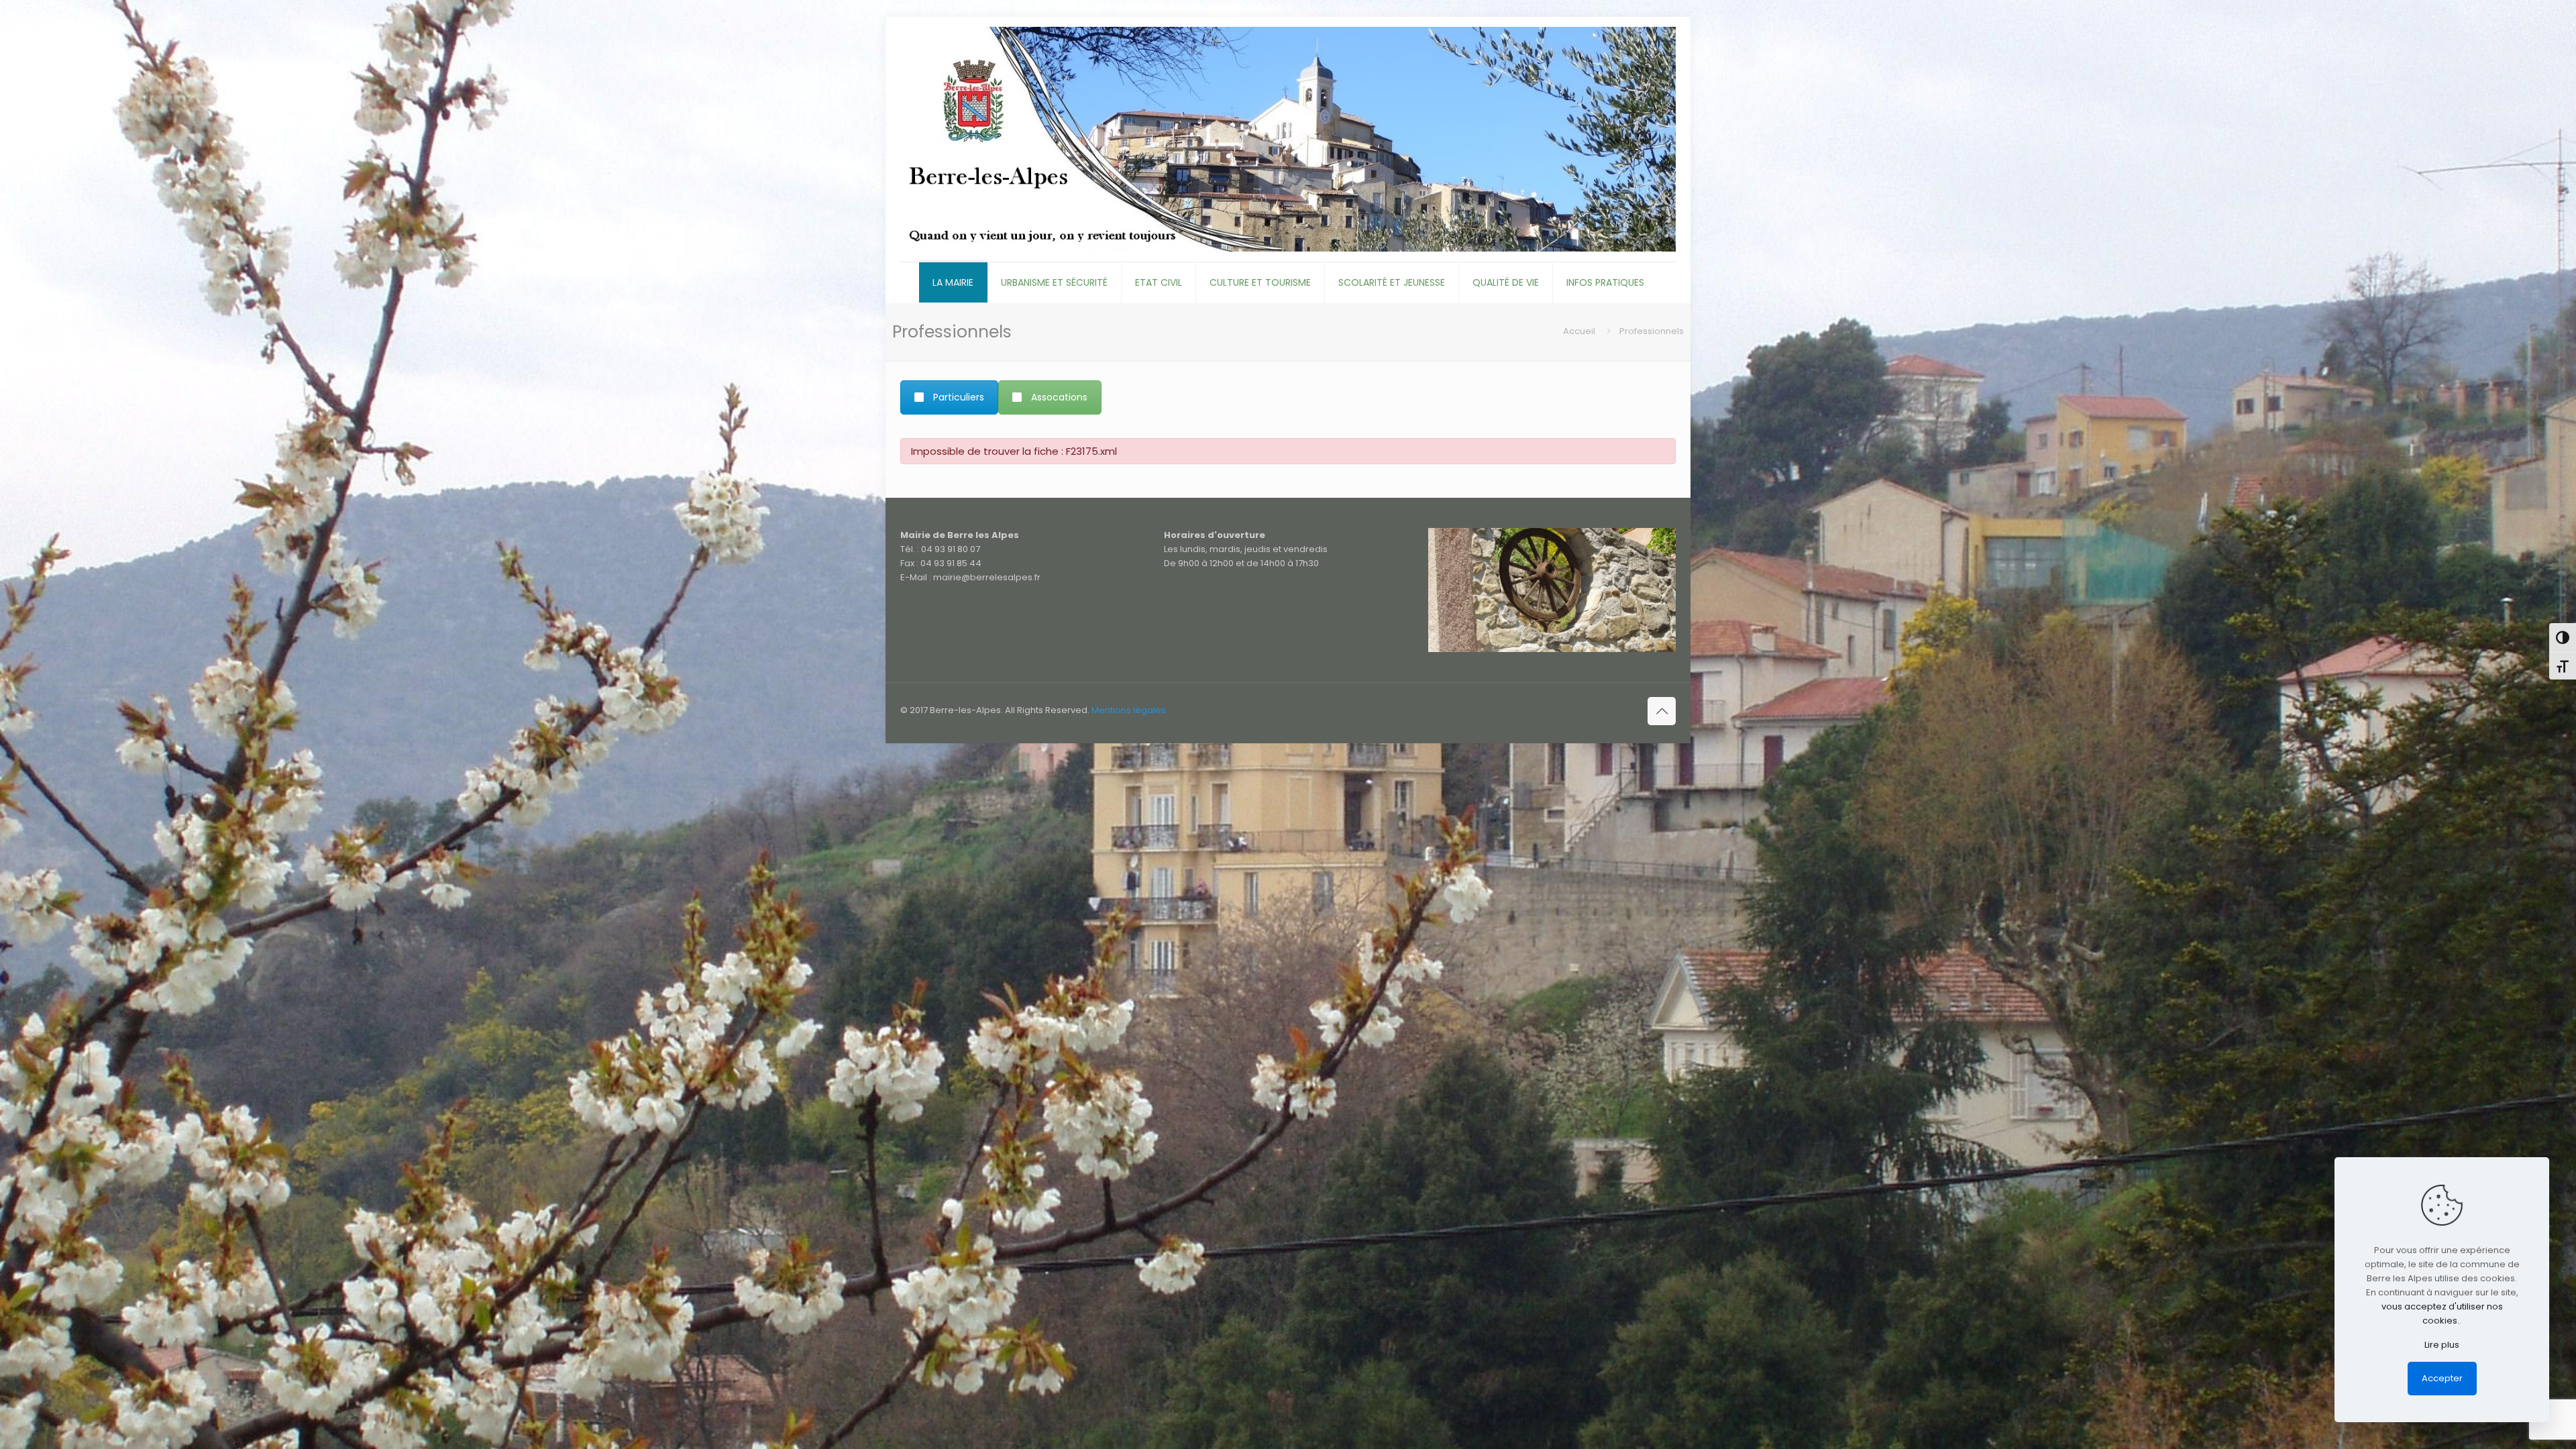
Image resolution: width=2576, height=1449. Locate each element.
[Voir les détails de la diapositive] (1552, 590)
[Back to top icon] (1662, 711)
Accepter (2442, 1378)
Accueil (1579, 331)
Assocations (1059, 397)
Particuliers (959, 397)
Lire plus (2442, 1345)
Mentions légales (1129, 710)
